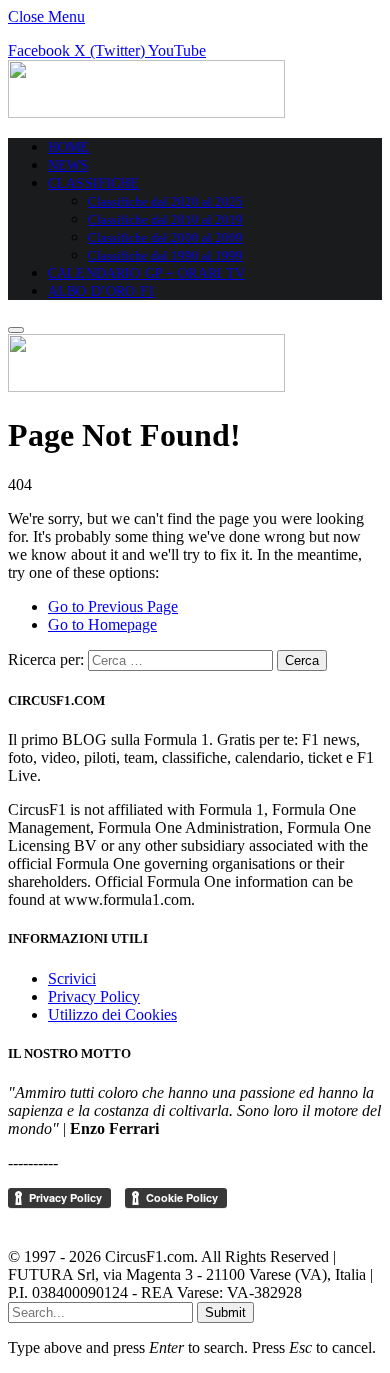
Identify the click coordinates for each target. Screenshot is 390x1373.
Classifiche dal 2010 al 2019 (165, 219)
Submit (225, 1312)
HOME (69, 147)
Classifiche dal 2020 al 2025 (165, 201)
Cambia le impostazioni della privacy (126, 1222)
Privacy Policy (94, 996)
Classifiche (94, 183)
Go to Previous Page (113, 606)
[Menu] (16, 330)
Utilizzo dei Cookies (112, 1014)
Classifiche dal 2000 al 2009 (165, 237)
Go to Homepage (102, 624)
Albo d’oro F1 (101, 291)
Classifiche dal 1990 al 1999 (165, 255)
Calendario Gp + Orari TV (146, 273)
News (68, 165)
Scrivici (72, 978)
